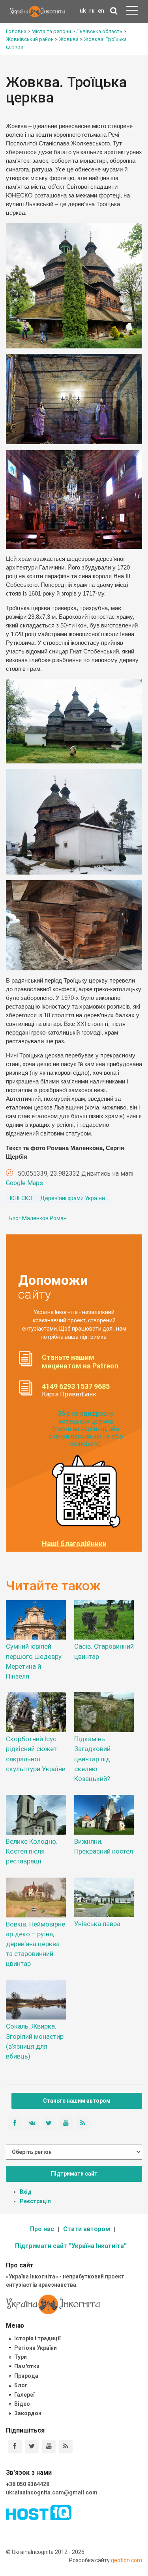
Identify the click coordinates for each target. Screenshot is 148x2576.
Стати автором (87, 2229)
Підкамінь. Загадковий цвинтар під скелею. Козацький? (92, 1759)
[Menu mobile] (132, 12)
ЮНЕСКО (21, 1198)
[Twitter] (32, 2447)
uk (83, 11)
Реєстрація (35, 2201)
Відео (22, 2404)
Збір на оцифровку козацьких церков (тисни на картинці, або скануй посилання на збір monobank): (86, 1429)
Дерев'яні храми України (73, 1198)
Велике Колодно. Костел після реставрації (32, 1851)
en (101, 11)
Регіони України (36, 2348)
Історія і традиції (37, 2338)
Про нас (42, 2229)
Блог (21, 2385)
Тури (21, 2357)
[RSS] (66, 2447)
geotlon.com (126, 2560)
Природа (26, 2376)
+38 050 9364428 (28, 2484)
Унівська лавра (97, 1924)
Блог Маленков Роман (38, 1218)
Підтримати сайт (74, 2174)
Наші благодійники (74, 1544)
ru (92, 11)
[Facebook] (15, 2447)
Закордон (28, 2413)
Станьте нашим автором (77, 2101)
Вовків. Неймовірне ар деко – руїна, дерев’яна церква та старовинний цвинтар (36, 1944)
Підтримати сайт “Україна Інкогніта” (71, 2246)
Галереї (24, 2395)
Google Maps (24, 1183)
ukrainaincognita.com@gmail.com (52, 2492)
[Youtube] (49, 2447)
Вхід (26, 2192)
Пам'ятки (27, 2366)
